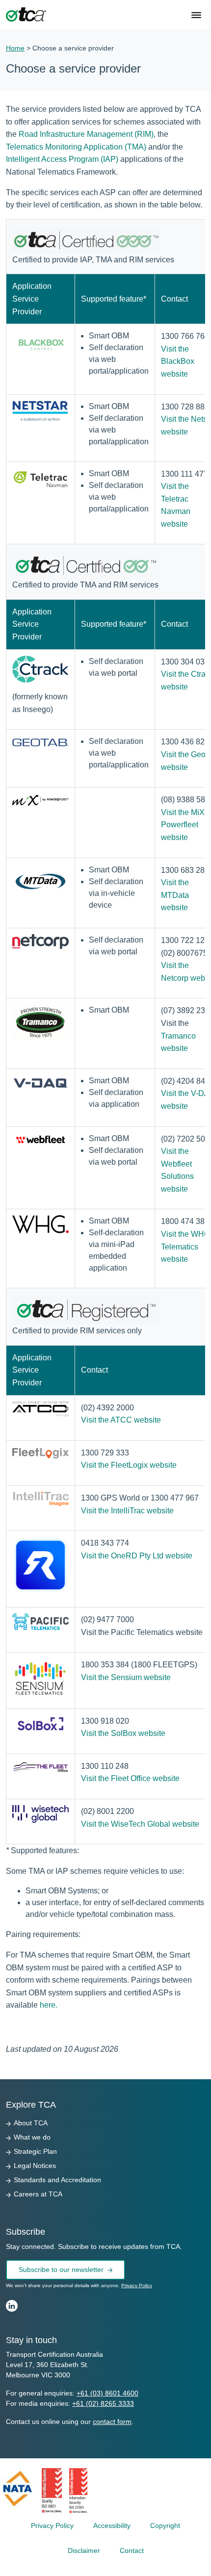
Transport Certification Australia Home (26, 15)
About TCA (31, 2123)
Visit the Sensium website (126, 1677)
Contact (132, 2550)
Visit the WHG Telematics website (185, 1247)
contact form (112, 2422)
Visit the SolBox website (123, 1733)
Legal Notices (35, 2166)
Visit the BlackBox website (178, 361)
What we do (32, 2137)
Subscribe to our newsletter (61, 2270)
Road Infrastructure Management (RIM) (86, 134)
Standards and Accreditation (57, 2180)
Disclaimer (84, 2550)
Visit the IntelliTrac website (127, 1511)
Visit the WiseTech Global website (140, 1824)
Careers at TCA (38, 2194)
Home (15, 48)
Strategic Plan (35, 2151)
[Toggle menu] (197, 16)
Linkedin (12, 2306)
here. (49, 2005)
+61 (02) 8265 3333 (103, 2403)
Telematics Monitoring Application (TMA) (76, 147)
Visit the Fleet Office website (130, 1778)
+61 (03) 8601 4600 (107, 2393)
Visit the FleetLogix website (129, 1465)
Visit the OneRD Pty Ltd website (137, 1556)
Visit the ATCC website (121, 1420)
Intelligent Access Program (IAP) (62, 159)
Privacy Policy (137, 2285)
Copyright (165, 2525)
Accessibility (112, 2525)
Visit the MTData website (175, 895)
